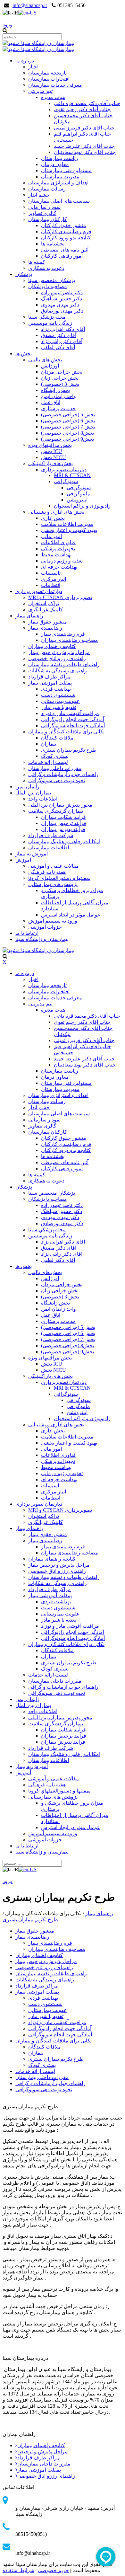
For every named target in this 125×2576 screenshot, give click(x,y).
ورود (8, 25)
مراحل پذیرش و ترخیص (42, 2452)
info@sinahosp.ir (30, 5)
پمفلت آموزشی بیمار (39, 2470)
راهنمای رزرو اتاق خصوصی (46, 2476)
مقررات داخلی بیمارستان (44, 2464)
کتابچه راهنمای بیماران (41, 2445)
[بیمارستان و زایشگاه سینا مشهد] (38, 43)
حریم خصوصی (53, 2570)
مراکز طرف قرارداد (39, 2458)
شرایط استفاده (18, 2570)
